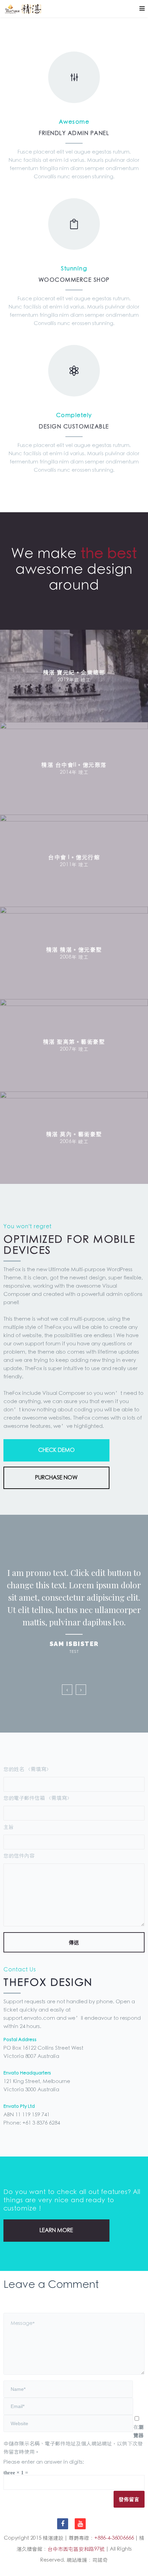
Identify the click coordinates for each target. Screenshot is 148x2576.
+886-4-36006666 (114, 2538)
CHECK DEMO (56, 1450)
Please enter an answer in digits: (44, 2462)
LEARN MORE (56, 2230)
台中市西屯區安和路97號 (76, 2549)
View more (74, 676)
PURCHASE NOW (56, 1478)
